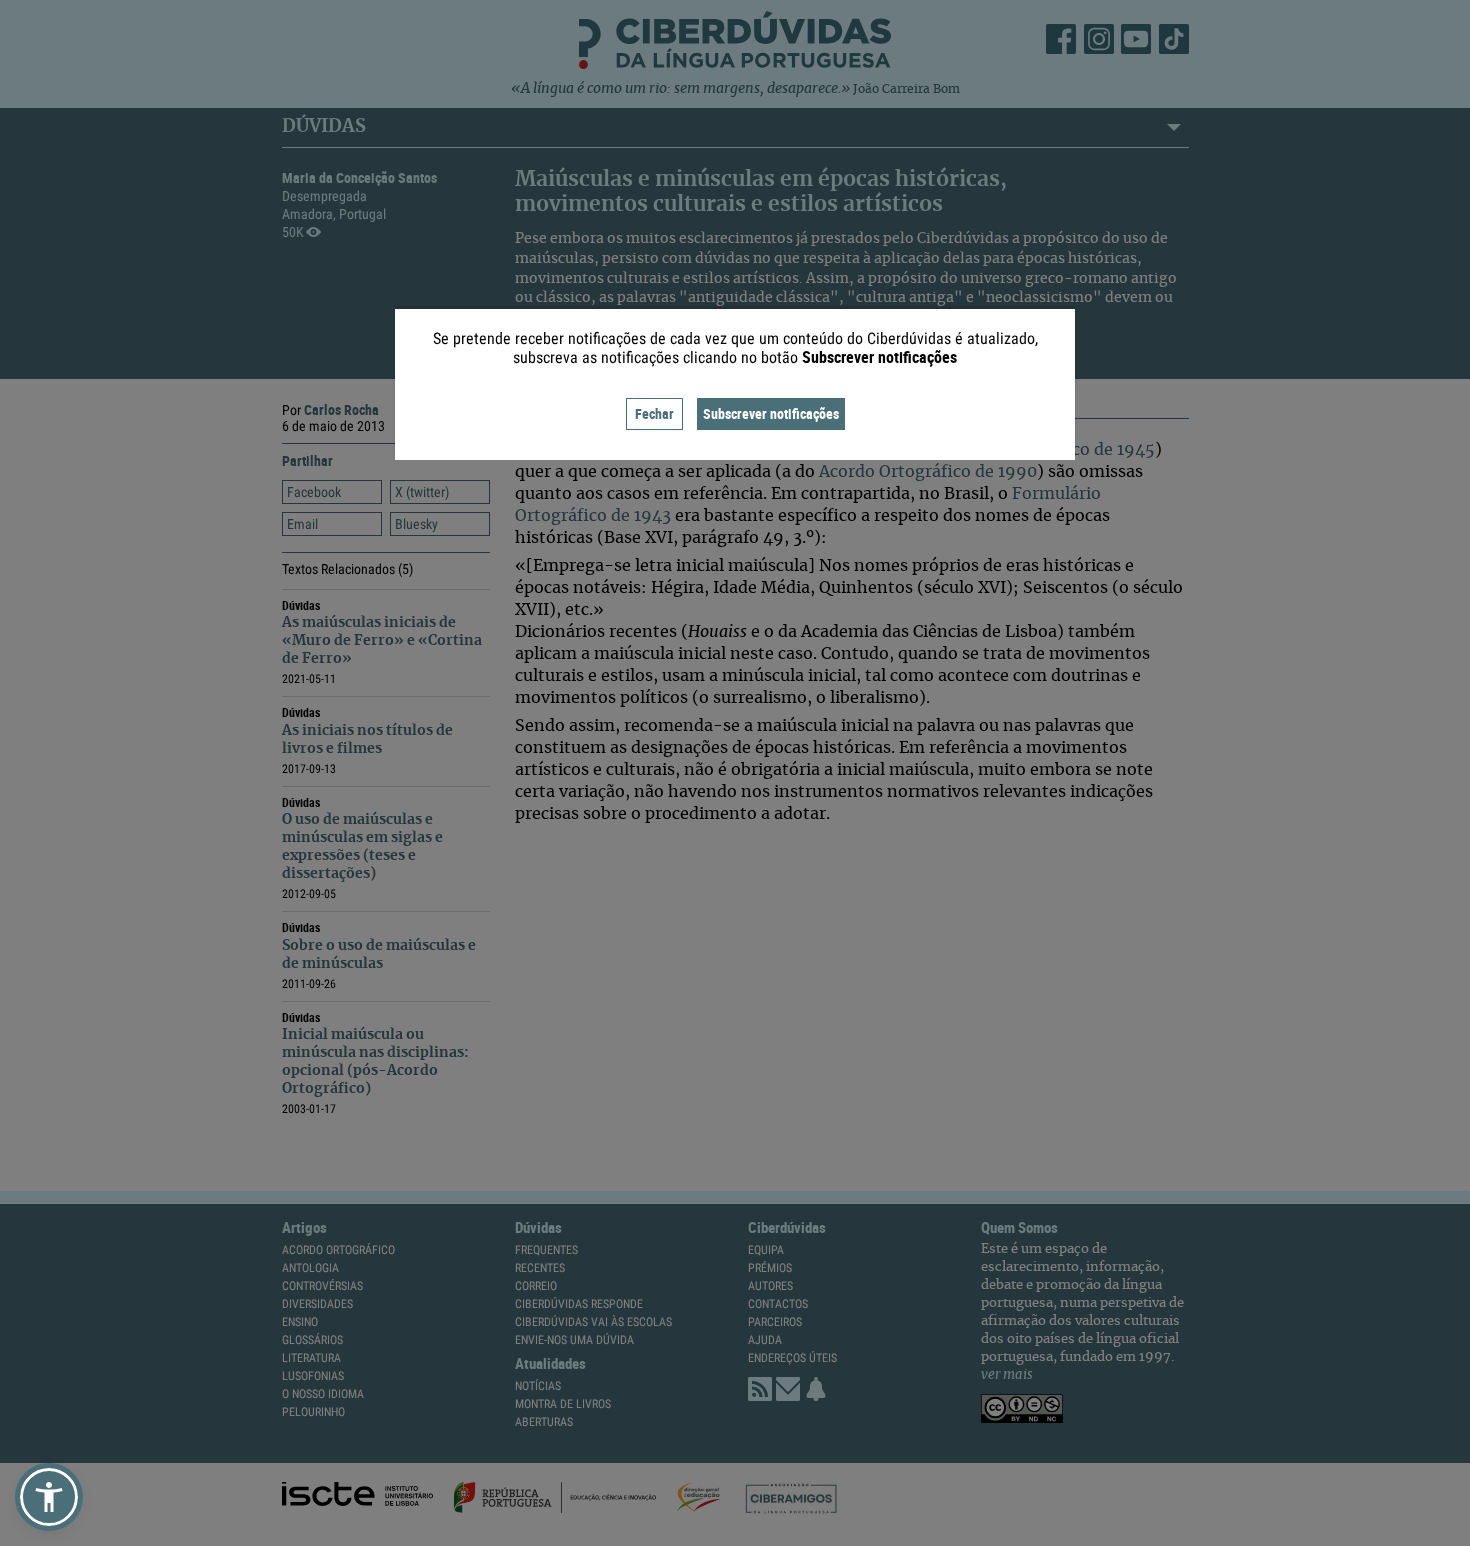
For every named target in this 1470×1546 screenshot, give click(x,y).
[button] (49, 1497)
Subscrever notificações (771, 413)
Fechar (654, 413)
